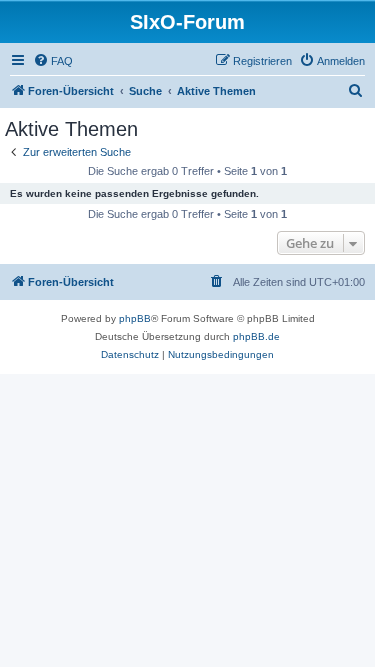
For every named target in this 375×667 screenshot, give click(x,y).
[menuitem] (53, 61)
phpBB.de (256, 336)
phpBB (135, 318)
